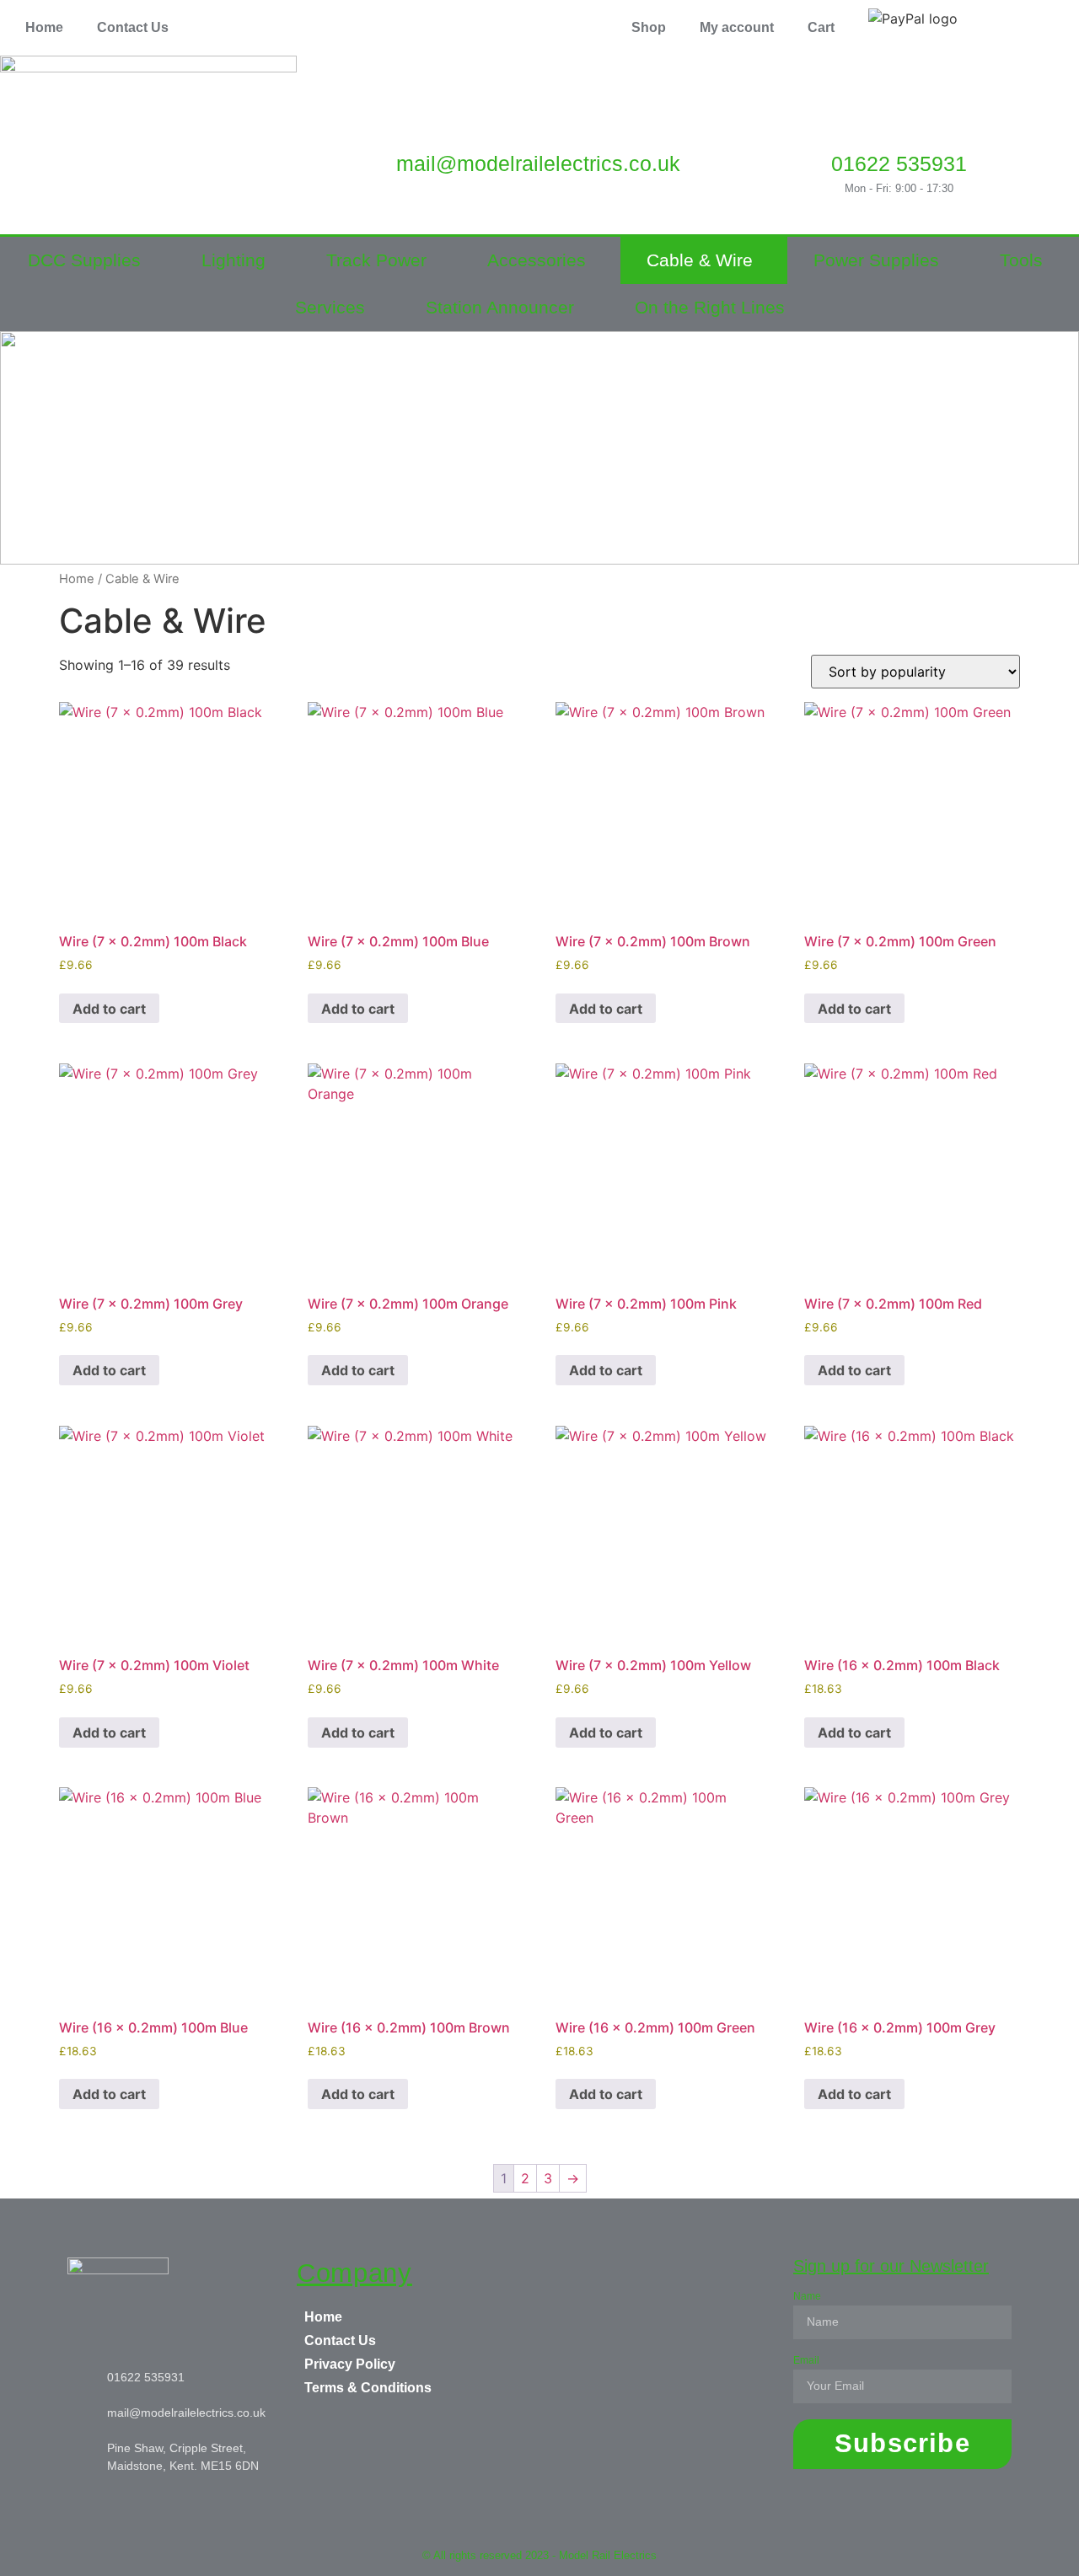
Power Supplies (876, 260)
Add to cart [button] (109, 1009)
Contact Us (133, 27)
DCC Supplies (84, 260)
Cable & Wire (700, 260)
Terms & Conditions (368, 2388)
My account (737, 27)
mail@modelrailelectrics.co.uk (538, 163)
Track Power (376, 260)
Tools (1021, 260)
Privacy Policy (350, 2364)
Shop (649, 27)
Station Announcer (500, 307)
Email (806, 2361)
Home (44, 27)
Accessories (537, 260)
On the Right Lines (710, 307)
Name (807, 2297)
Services (330, 307)
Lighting (234, 260)
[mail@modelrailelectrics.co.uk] (538, 115)
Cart (821, 27)
